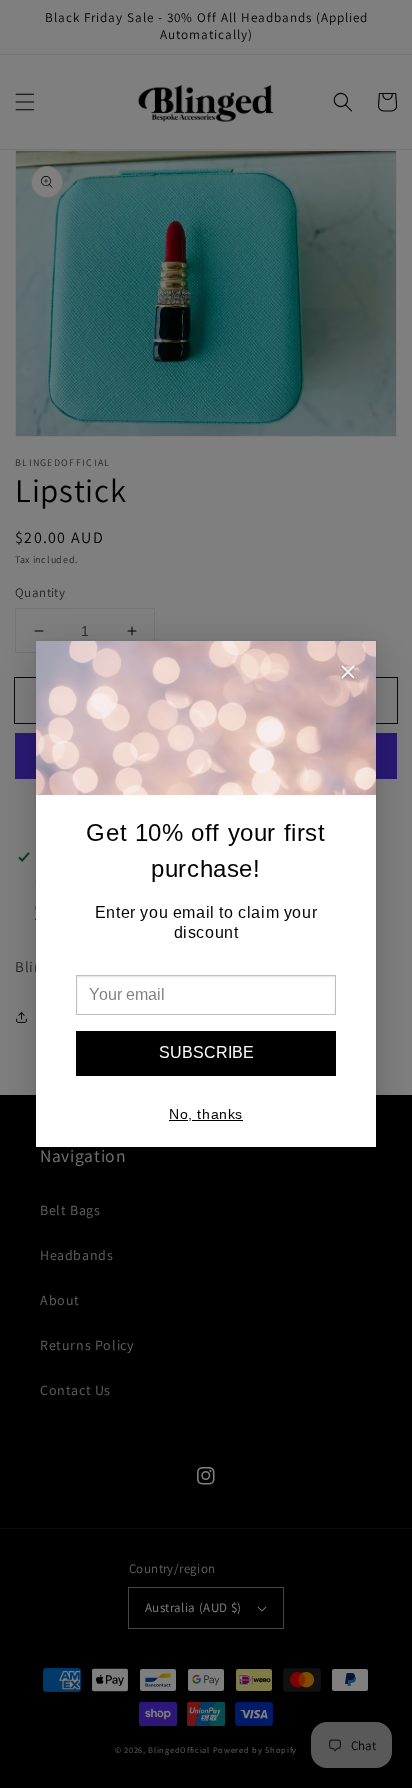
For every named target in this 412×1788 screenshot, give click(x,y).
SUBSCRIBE (206, 1052)
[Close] (348, 674)
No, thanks (206, 1114)
